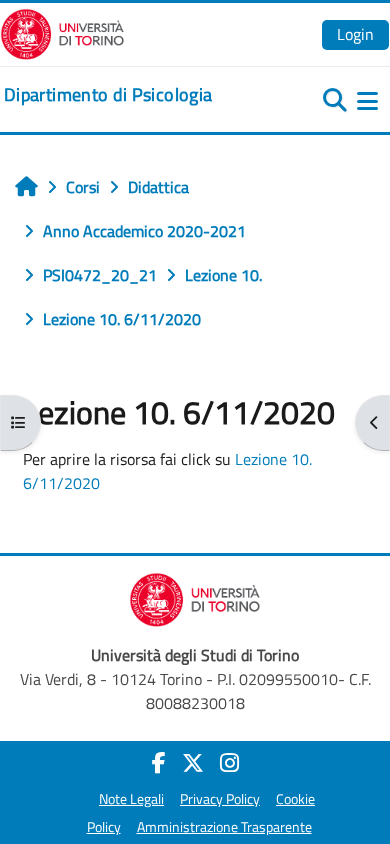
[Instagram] (229, 763)
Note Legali (131, 799)
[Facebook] (159, 763)
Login (355, 34)
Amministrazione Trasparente (224, 827)
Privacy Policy (220, 799)
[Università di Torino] (62, 32)
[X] (193, 763)
